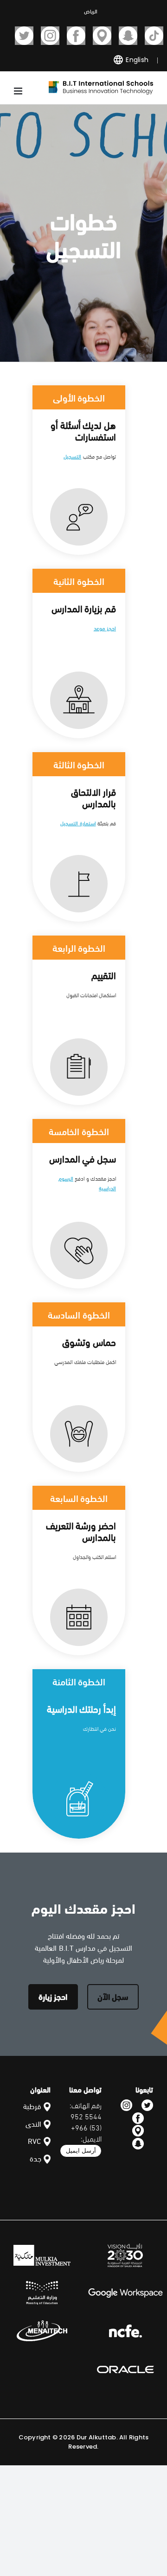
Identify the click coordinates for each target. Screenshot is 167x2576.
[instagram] (50, 36)
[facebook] (76, 36)
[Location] (102, 36)
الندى (33, 2123)
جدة (35, 2158)
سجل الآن (113, 1996)
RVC (35, 2140)
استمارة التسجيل (78, 823)
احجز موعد (105, 628)
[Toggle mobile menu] (19, 91)
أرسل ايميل (81, 2151)
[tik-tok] (154, 36)
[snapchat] (128, 36)
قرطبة (32, 2106)
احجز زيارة (53, 1996)
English (136, 60)
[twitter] (24, 36)
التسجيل (72, 456)
